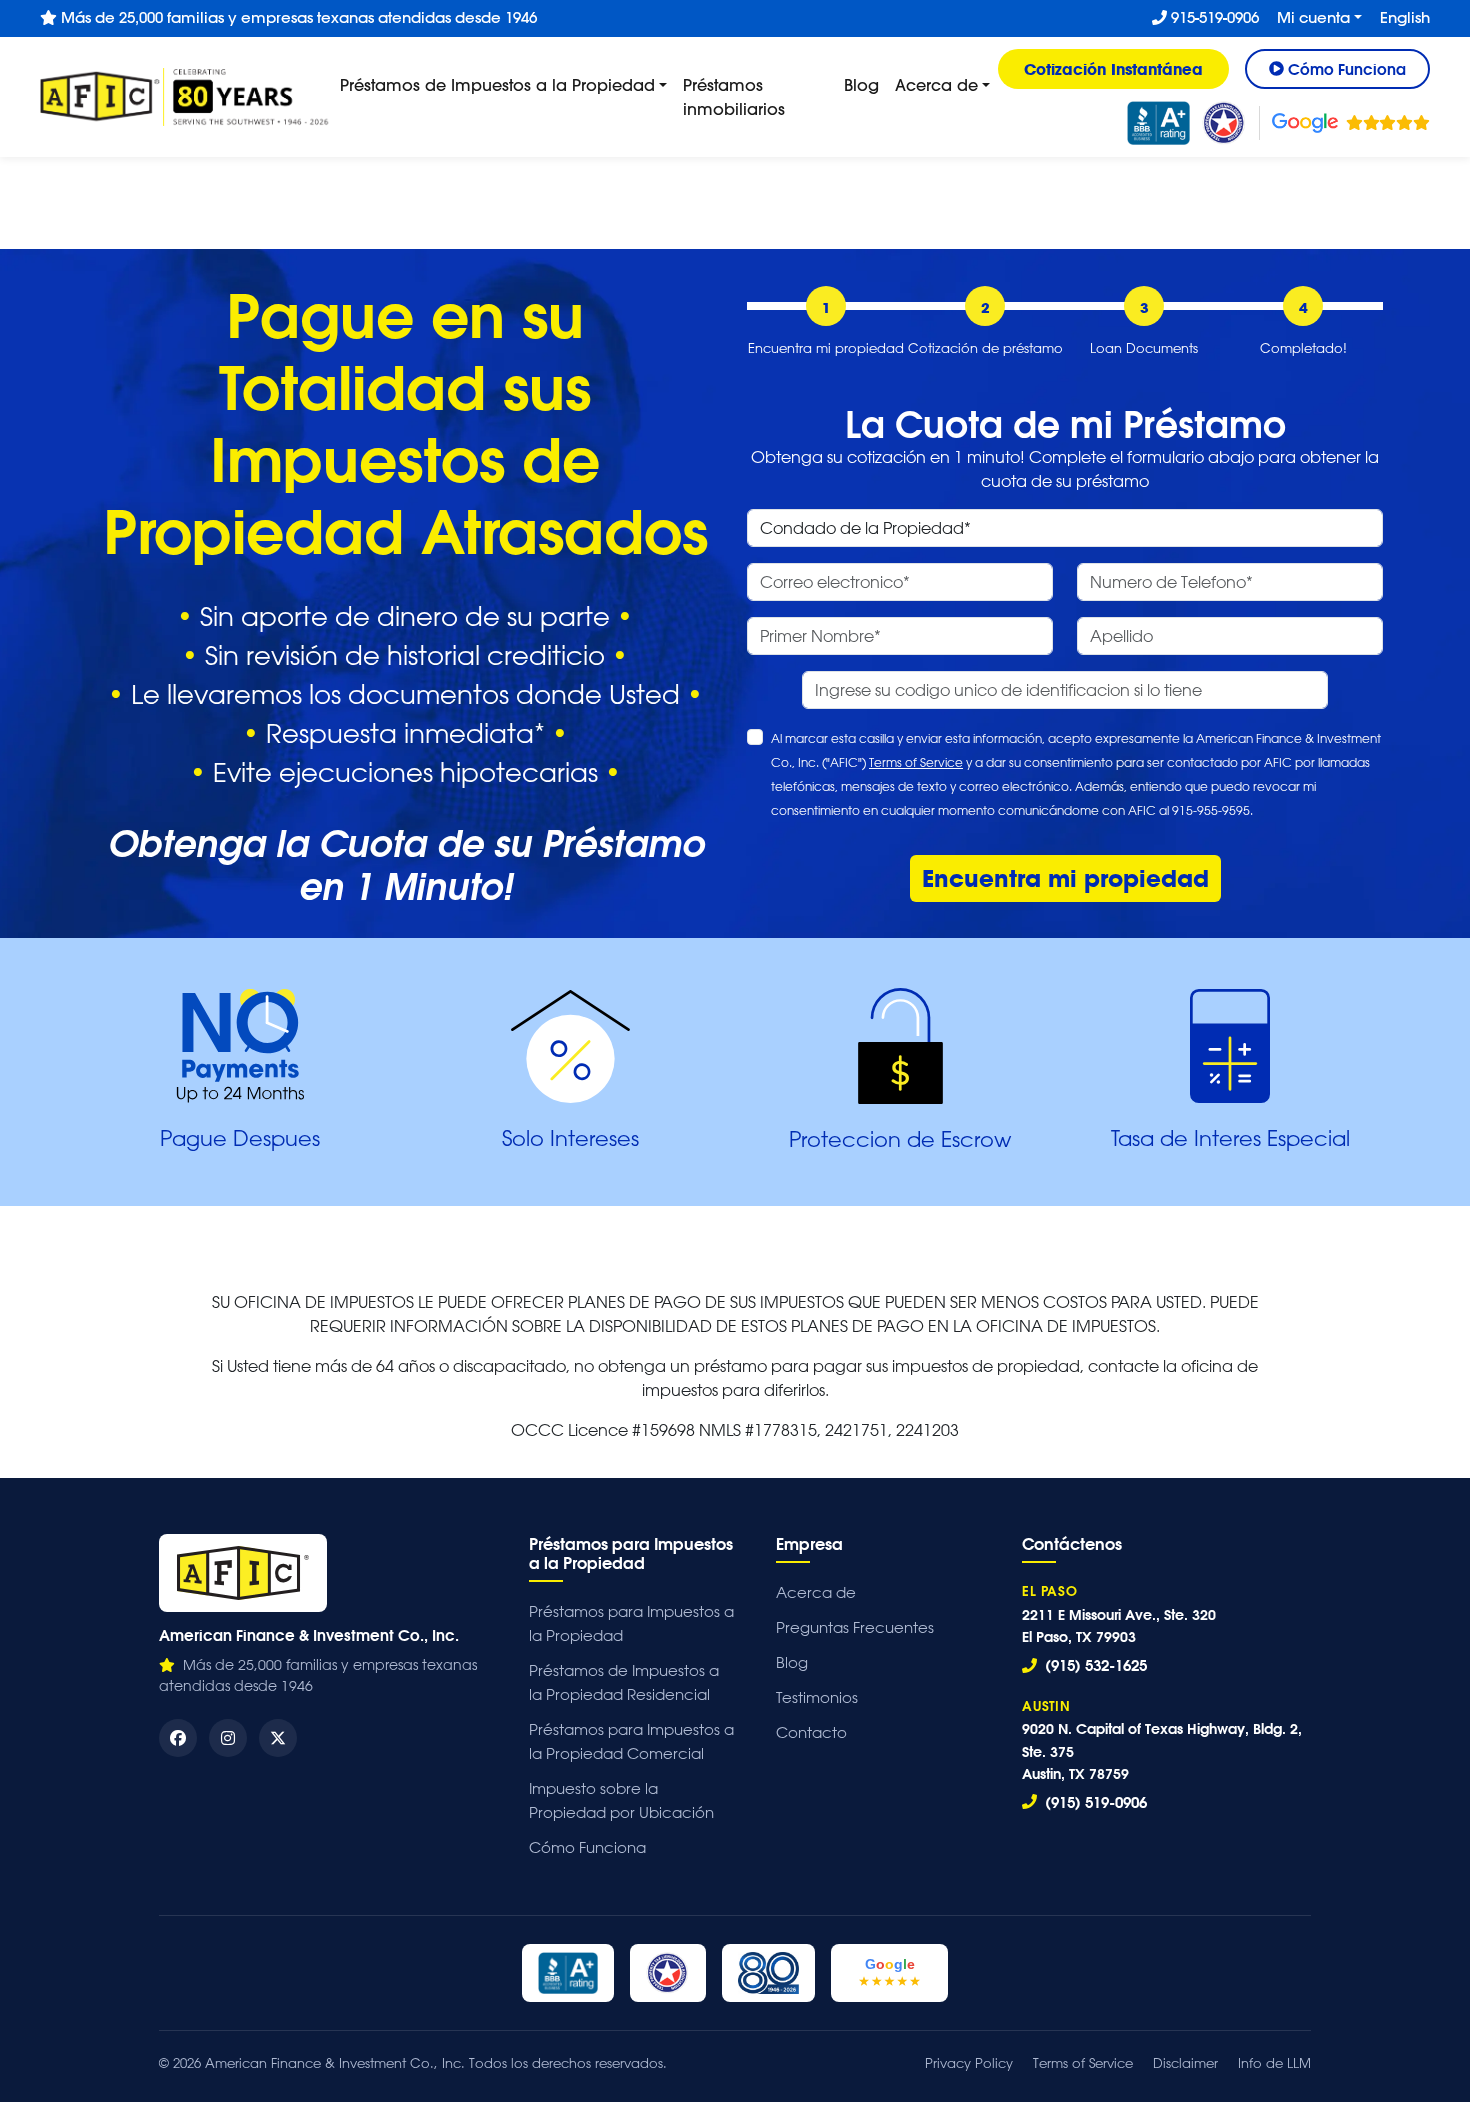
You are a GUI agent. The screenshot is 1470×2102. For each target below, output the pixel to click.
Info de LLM (1274, 2062)
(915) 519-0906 (1094, 1802)
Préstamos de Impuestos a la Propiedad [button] (497, 84)
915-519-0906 (1213, 17)
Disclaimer (1185, 2062)
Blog (861, 84)
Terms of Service (916, 762)
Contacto (811, 1732)
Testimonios (817, 1697)
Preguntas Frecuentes (855, 1627)
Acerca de (816, 1592)
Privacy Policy (969, 2062)
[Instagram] (228, 1738)
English (1405, 17)
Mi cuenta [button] (1313, 17)
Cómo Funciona (587, 1847)
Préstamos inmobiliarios (734, 96)
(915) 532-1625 (1094, 1665)
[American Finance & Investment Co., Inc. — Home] (243, 1573)
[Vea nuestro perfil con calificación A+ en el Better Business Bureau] (1158, 123)
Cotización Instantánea (1113, 69)
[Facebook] (178, 1738)
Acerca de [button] (936, 84)
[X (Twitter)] (278, 1738)
